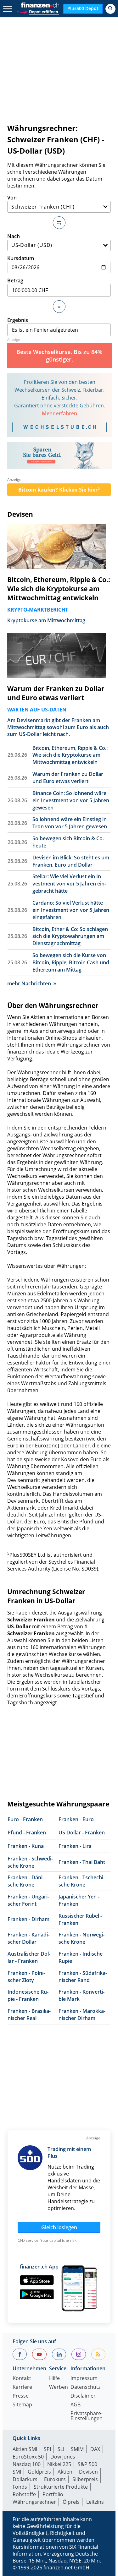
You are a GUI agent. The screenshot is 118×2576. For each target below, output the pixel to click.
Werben (59, 2387)
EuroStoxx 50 (28, 2457)
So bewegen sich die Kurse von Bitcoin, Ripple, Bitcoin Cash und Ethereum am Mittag (71, 962)
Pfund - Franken (27, 1833)
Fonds (20, 2487)
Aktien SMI (25, 2449)
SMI (17, 2472)
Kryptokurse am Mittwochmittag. (47, 620)
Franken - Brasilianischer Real (29, 2015)
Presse (21, 2396)
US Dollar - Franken (82, 1833)
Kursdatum (21, 258)
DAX (95, 2449)
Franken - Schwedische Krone (30, 1862)
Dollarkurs (25, 2479)
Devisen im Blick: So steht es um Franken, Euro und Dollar (71, 861)
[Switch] (59, 223)
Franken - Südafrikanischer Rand (83, 1977)
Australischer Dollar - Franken (29, 1957)
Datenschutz (85, 2387)
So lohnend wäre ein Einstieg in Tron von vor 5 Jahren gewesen (70, 823)
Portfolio (53, 2494)
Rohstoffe (24, 2494)
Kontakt (22, 2379)
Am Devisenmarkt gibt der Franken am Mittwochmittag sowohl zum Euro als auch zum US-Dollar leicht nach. (58, 727)
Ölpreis (71, 2502)
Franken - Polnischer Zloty (26, 1977)
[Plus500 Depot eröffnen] (37, 11)
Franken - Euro (76, 1819)
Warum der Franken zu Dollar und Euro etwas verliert (56, 693)
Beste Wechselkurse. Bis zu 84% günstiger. (59, 356)
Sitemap (22, 2405)
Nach (14, 236)
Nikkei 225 (59, 2464)
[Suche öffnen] (110, 9)
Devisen (20, 514)
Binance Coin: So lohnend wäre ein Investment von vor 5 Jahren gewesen (71, 800)
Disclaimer (83, 2396)
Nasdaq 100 (27, 2464)
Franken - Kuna (26, 1846)
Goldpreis (39, 2472)
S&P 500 (87, 2464)
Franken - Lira (75, 1846)
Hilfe (54, 2379)
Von (12, 198)
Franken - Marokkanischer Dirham (82, 2015)
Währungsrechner (34, 2502)
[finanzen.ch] (40, 5)
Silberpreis (85, 2479)
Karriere (22, 2387)
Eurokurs (55, 2479)
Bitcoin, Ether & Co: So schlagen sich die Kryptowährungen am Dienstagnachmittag (70, 936)
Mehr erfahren (59, 413)
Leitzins (95, 2502)
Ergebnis (18, 320)
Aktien (65, 2472)
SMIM (77, 2449)
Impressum (84, 2379)
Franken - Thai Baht (82, 1862)
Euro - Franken (25, 1819)
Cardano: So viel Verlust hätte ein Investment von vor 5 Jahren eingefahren (71, 910)
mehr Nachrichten (29, 983)
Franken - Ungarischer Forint (28, 1900)
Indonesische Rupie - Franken (28, 1995)
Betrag (15, 280)
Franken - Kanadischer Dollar (28, 1938)
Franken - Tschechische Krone (82, 1881)
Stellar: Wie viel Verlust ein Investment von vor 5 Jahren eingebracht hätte (69, 884)
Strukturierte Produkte (61, 2487)
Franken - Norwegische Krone (81, 1938)
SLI (61, 2449)
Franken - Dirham (28, 1919)
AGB (76, 2405)
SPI (47, 2449)
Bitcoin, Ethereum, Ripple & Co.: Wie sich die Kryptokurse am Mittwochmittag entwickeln (59, 589)
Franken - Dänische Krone (26, 1881)
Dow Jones (63, 2457)
